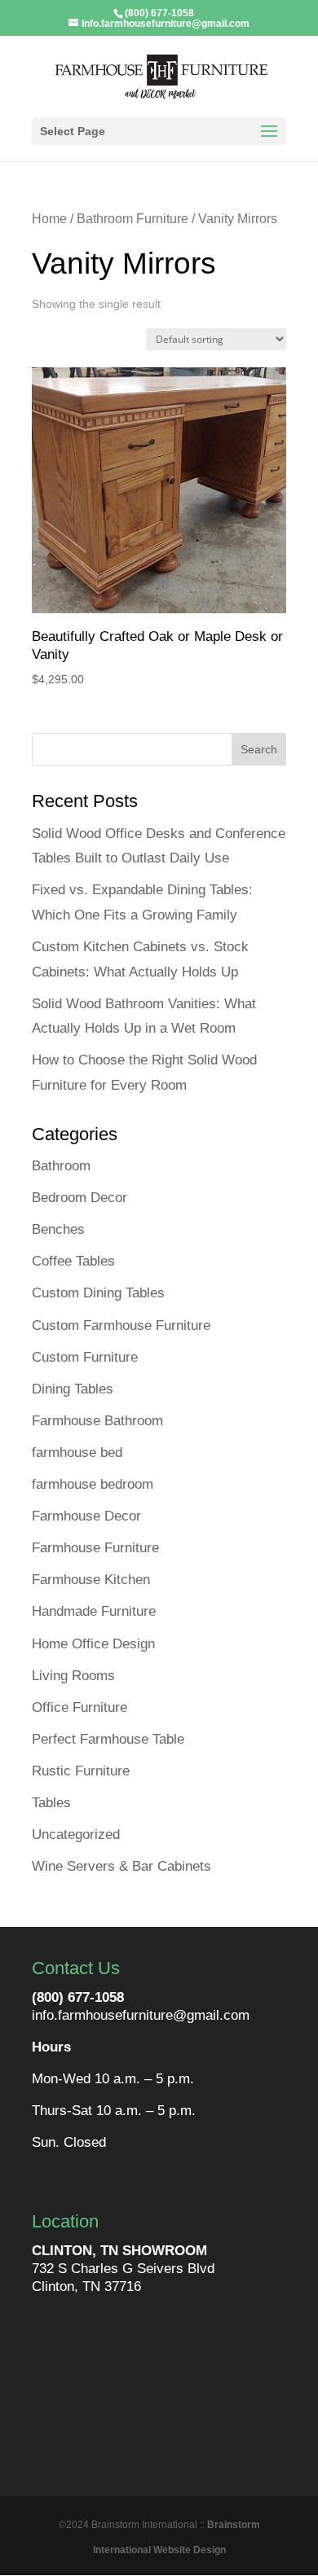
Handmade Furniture (94, 1611)
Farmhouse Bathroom (97, 1421)
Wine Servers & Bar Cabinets (121, 1866)
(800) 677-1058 (78, 1997)
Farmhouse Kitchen (91, 1580)
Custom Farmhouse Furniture (121, 1325)
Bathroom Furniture (132, 219)
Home (49, 219)
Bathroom (61, 1166)
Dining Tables (73, 1389)
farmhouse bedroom (93, 1484)
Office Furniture (79, 1707)
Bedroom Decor (79, 1198)
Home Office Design (93, 1644)
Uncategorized (76, 1834)
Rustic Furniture (81, 1771)
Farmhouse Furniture (95, 1548)
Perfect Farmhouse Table (108, 1739)
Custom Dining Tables (98, 1293)
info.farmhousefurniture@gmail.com (141, 2015)
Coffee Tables (73, 1261)
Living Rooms (73, 1676)
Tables (51, 1803)
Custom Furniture (85, 1357)
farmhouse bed (77, 1453)
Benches (58, 1229)
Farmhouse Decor (86, 1516)
